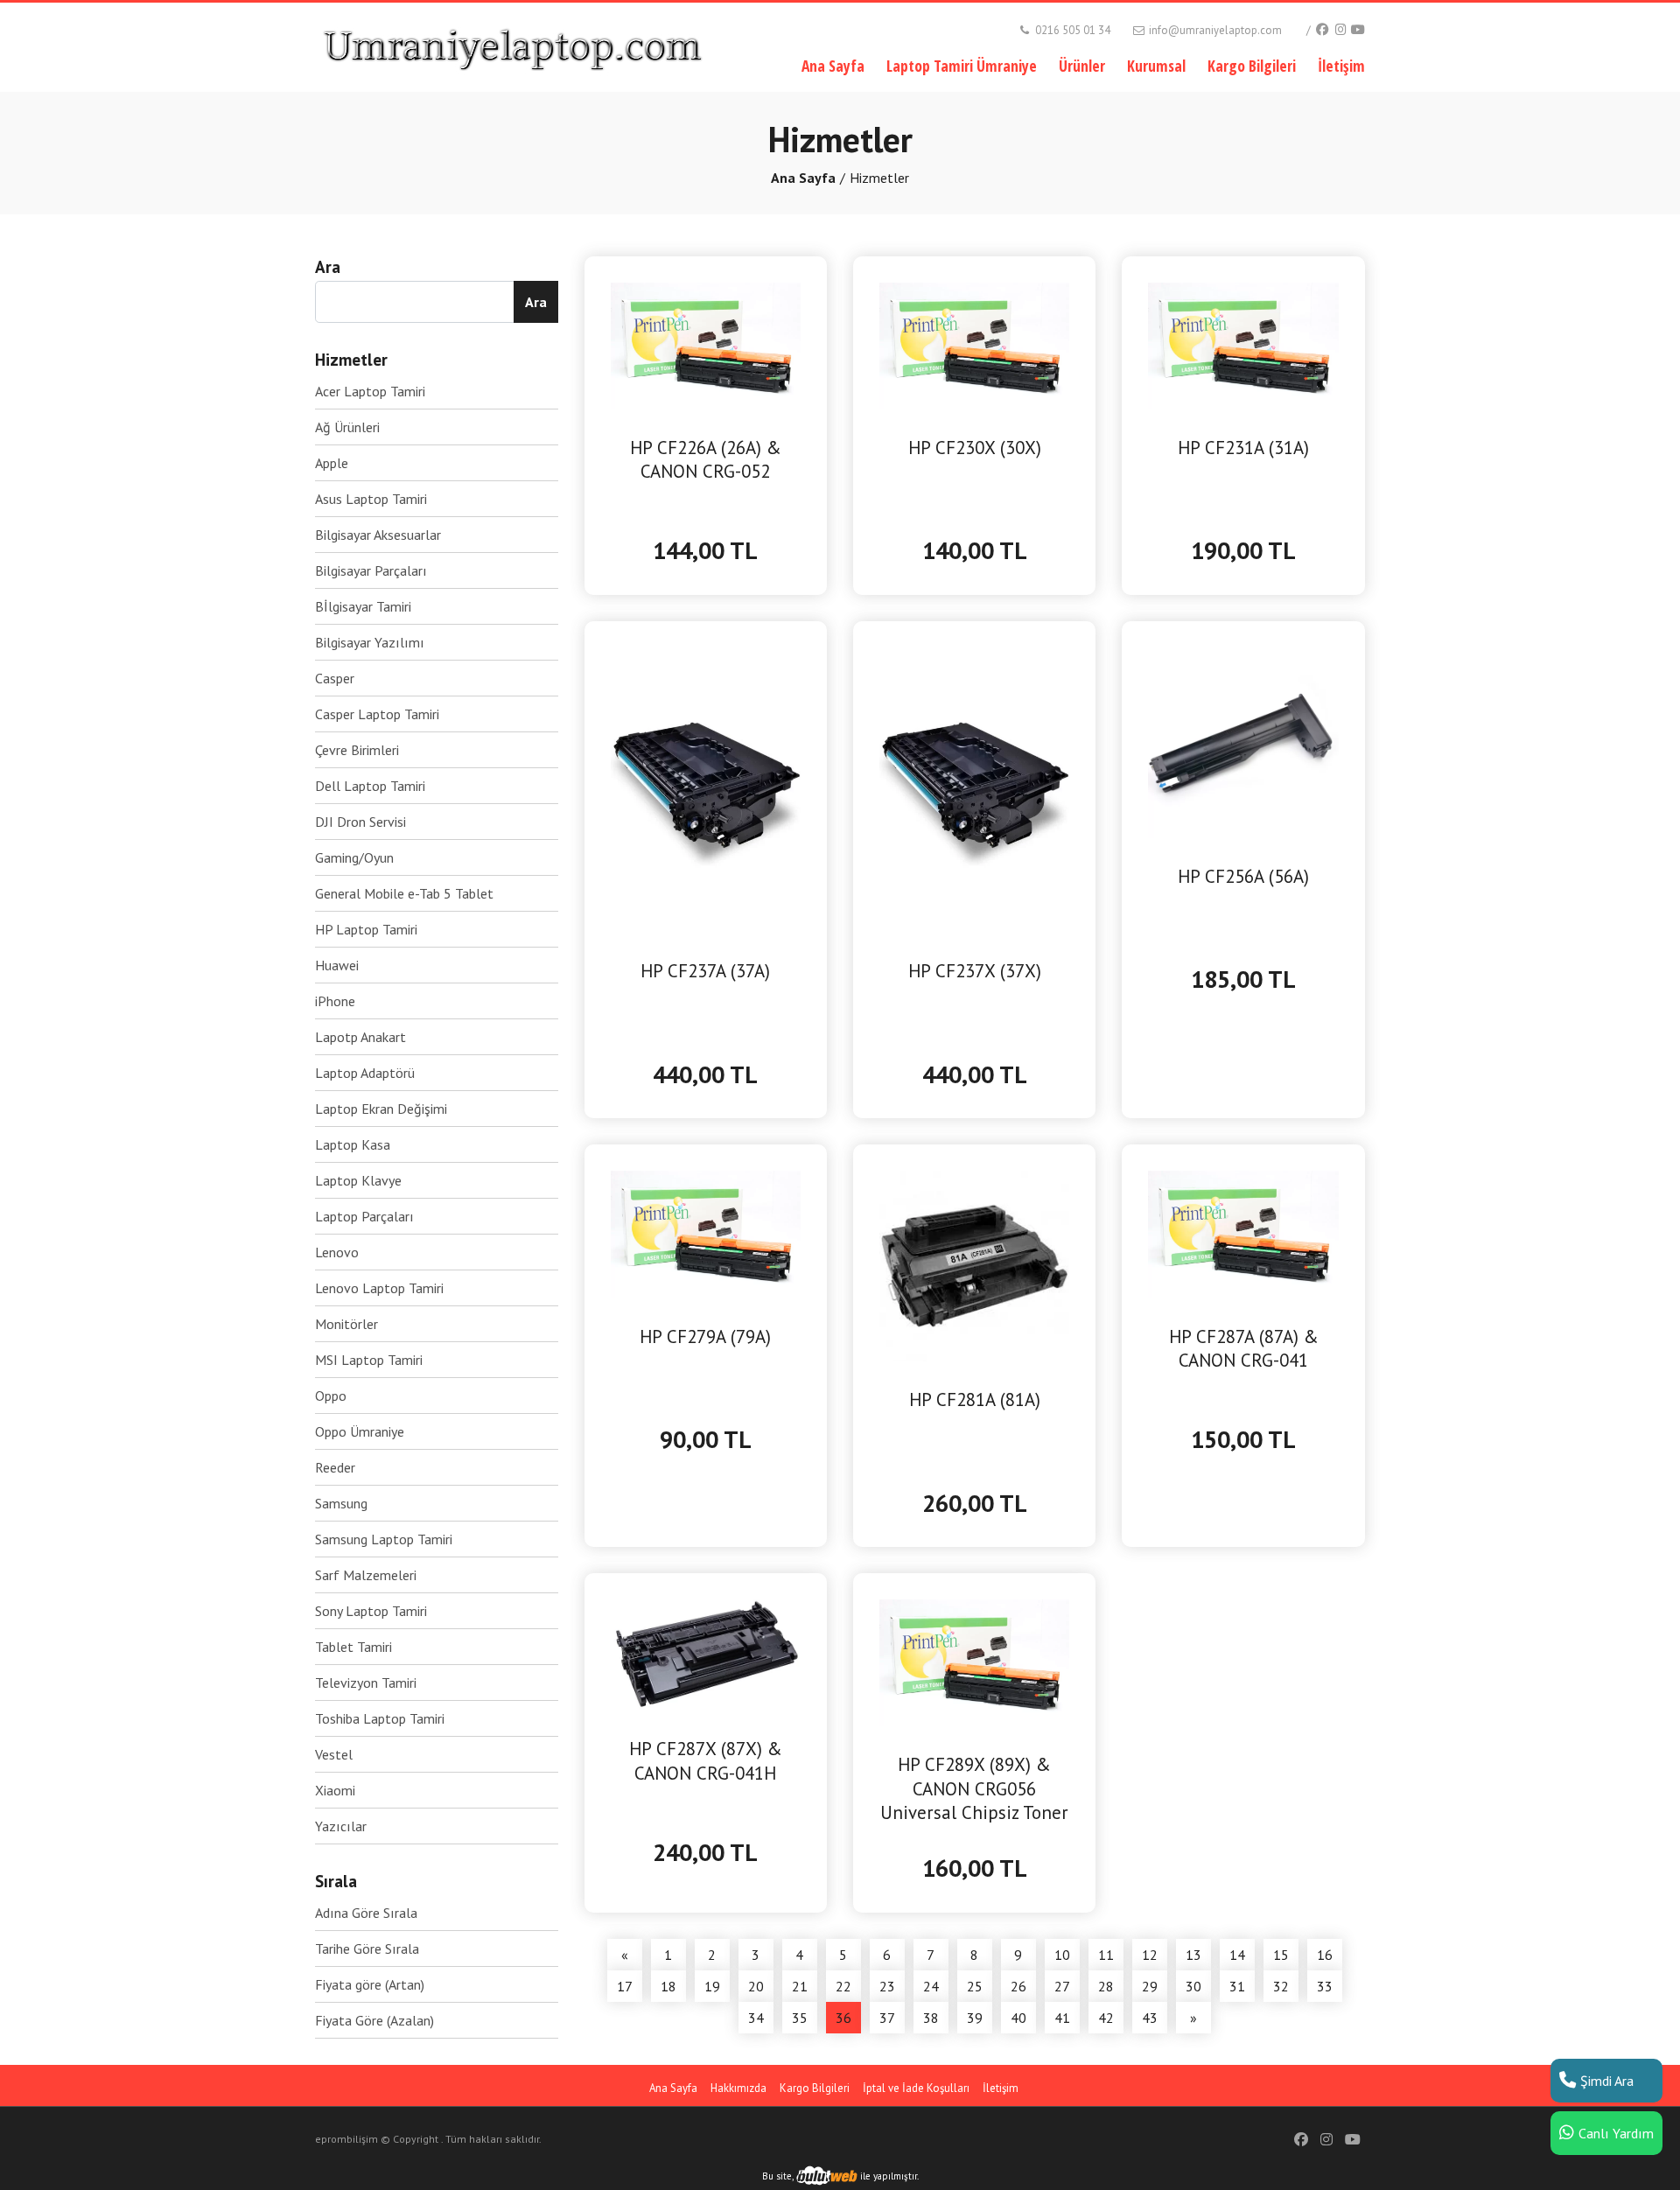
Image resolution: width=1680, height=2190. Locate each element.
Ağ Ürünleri (347, 427)
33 (1325, 1986)
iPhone (335, 1001)
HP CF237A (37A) (705, 971)
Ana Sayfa (833, 66)
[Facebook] (1322, 29)
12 (1150, 1955)
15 (1281, 1955)
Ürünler (1082, 66)
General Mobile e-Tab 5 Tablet (404, 893)
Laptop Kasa (353, 1144)
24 (931, 1986)
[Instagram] (1340, 29)
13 (1193, 1955)
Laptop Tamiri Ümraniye (962, 66)
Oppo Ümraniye (360, 1431)
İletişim (1341, 66)
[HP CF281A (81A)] (974, 1264)
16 (1325, 1955)
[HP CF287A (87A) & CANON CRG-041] (1243, 1233)
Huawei (337, 965)
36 (843, 2018)
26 (1018, 1986)
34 (756, 2018)
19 (712, 1986)
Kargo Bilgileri (1252, 66)
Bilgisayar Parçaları (371, 570)
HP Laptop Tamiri (366, 929)
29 (1150, 1986)
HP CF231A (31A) (1243, 448)
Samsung (341, 1503)
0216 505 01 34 (1071, 30)
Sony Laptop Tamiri (371, 1611)
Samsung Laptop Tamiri (384, 1539)
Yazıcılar (341, 1826)
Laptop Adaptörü (365, 1073)
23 (887, 1986)
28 (1106, 1986)
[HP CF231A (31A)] (1243, 344)
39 (975, 2018)
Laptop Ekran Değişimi (381, 1109)
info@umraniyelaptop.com (1214, 30)
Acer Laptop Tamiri (370, 391)
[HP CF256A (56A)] (1243, 741)
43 (1150, 2018)
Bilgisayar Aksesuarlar (378, 535)
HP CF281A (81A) (975, 1399)
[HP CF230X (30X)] (974, 344)
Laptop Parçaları (364, 1216)
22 (843, 1986)
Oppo (331, 1396)
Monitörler (346, 1324)
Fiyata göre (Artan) (370, 1984)
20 (756, 1986)
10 (1062, 1955)
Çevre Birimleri (357, 750)
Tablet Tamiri (353, 1647)
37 (887, 2018)
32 (1281, 1986)
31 (1237, 1986)
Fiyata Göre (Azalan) (374, 2020)
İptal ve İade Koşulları (916, 2088)
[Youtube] (1358, 29)
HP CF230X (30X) (975, 448)
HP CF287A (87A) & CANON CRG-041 (1244, 1348)
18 (668, 1986)
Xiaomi (335, 1790)
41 (1062, 2018)
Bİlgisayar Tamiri (363, 606)
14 (1237, 1955)
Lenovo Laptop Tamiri (379, 1288)
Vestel (334, 1754)
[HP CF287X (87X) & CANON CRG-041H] (706, 1654)
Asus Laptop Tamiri (371, 499)
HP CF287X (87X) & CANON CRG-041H (706, 1760)
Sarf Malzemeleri (366, 1575)
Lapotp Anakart (360, 1037)
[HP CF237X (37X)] (974, 788)
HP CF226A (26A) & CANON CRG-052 (706, 459)
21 (800, 1986)
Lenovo (337, 1252)
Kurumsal (1156, 66)
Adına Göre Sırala (366, 1913)
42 (1106, 2018)
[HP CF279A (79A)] (706, 1233)
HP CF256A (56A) (1243, 876)
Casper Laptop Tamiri (377, 714)
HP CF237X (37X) (975, 971)
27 (1062, 1986)
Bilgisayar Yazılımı (370, 642)
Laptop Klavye (358, 1180)
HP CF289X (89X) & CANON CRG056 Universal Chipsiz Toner (974, 1788)
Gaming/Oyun (354, 857)
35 (800, 2018)
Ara (536, 302)
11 (1106, 1955)
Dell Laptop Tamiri (370, 786)
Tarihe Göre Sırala (367, 1949)
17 (625, 1986)
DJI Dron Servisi (360, 822)
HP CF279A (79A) (705, 1336)
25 (975, 1986)
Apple (332, 463)
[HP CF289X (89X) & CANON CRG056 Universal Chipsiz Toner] (974, 1662)
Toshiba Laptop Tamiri (380, 1718)
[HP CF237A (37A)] (706, 788)
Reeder (335, 1467)
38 (931, 2018)
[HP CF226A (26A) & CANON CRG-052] (706, 344)
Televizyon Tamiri (366, 1683)
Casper (335, 678)
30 (1193, 1986)
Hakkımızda (738, 2088)
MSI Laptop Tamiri (369, 1360)
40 (1018, 2018)
